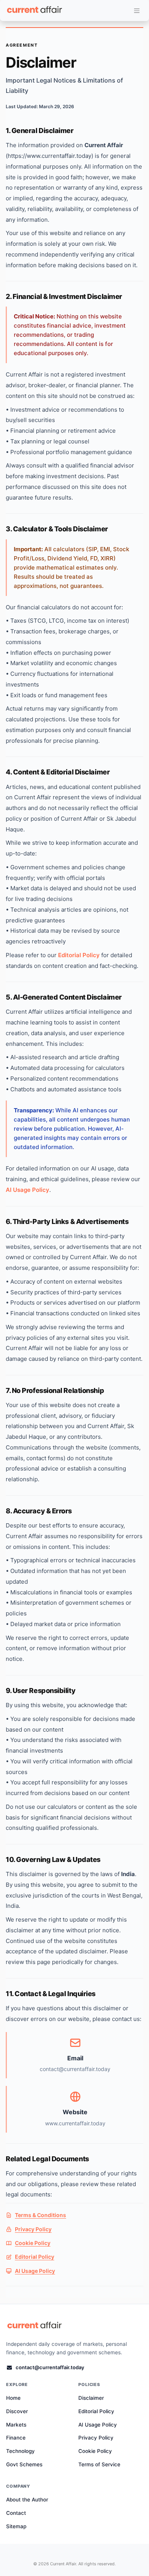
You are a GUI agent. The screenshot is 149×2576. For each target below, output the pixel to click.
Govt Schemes (24, 2464)
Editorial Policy (79, 955)
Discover (17, 2411)
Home (13, 2398)
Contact (16, 2513)
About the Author (27, 2500)
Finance (16, 2438)
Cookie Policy (33, 2243)
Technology (20, 2451)
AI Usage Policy (28, 1190)
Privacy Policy (33, 2229)
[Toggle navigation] (137, 11)
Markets (16, 2425)
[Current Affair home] (35, 2326)
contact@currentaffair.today (50, 2367)
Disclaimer (91, 2398)
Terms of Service (99, 2464)
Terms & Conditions (40, 2215)
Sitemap (16, 2526)
